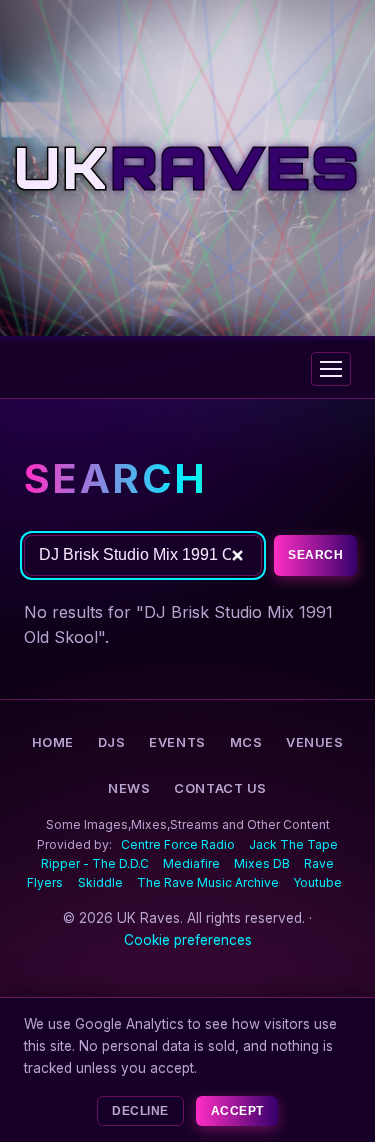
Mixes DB (262, 863)
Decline (140, 1111)
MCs (246, 742)
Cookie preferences (188, 940)
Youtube (317, 882)
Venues (314, 742)
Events (177, 742)
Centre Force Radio (178, 844)
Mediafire (191, 863)
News (129, 788)
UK (187, 168)
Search (315, 555)
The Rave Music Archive (208, 882)
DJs (112, 742)
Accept (237, 1111)
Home (53, 742)
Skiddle (100, 882)
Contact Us (220, 788)
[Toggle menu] (331, 369)
